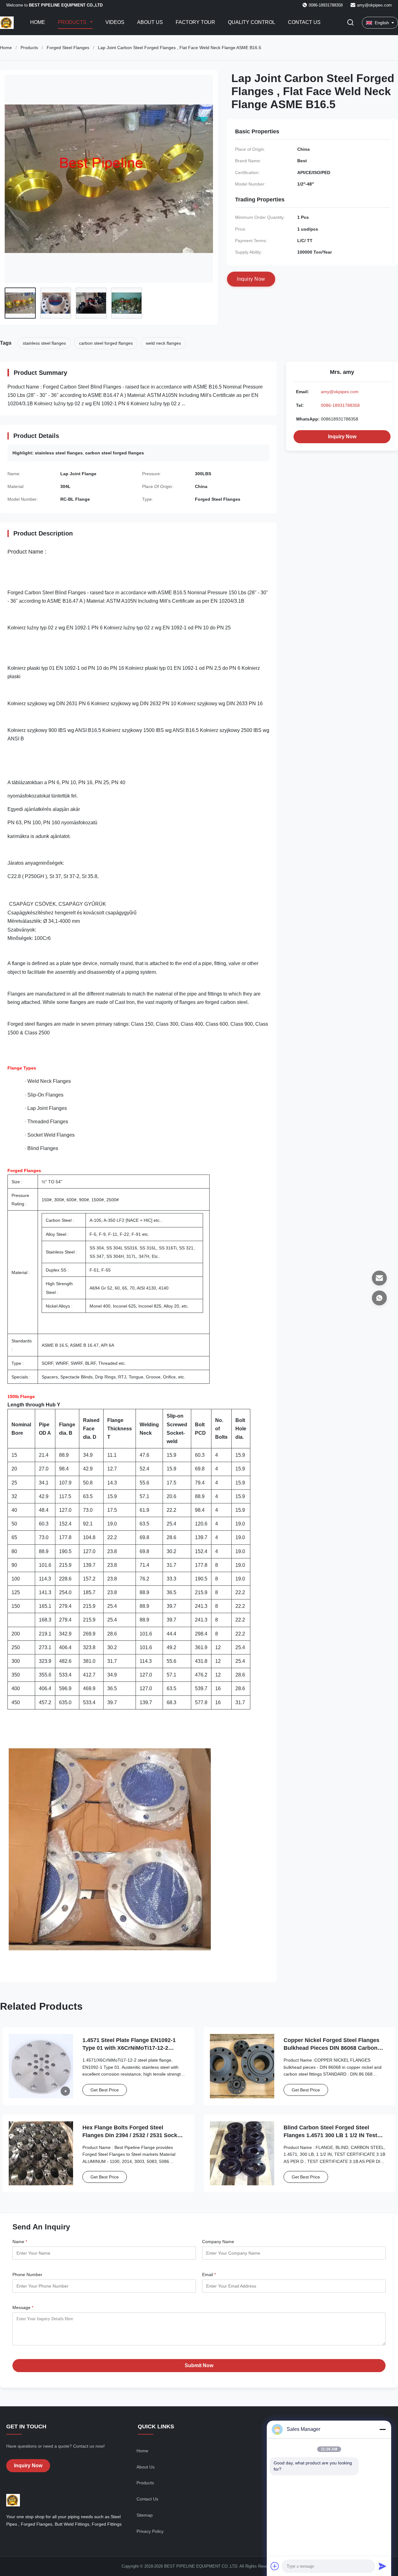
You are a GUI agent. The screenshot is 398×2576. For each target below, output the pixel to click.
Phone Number (27, 2275)
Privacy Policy (150, 2531)
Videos (115, 22)
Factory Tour (195, 22)
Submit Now (199, 2365)
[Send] (382, 2566)
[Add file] (275, 2566)
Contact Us (304, 22)
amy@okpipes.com (374, 5)
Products (73, 22)
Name (20, 2242)
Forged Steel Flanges (68, 48)
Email (209, 2275)
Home (38, 22)
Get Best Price (105, 2090)
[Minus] (382, 2429)
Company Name (218, 2242)
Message (23, 2307)
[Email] (379, 1278)
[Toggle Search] (350, 23)
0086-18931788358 (340, 405)
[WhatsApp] (379, 1298)
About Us (150, 22)
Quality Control (252, 22)
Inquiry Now (342, 437)
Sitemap (145, 2515)
